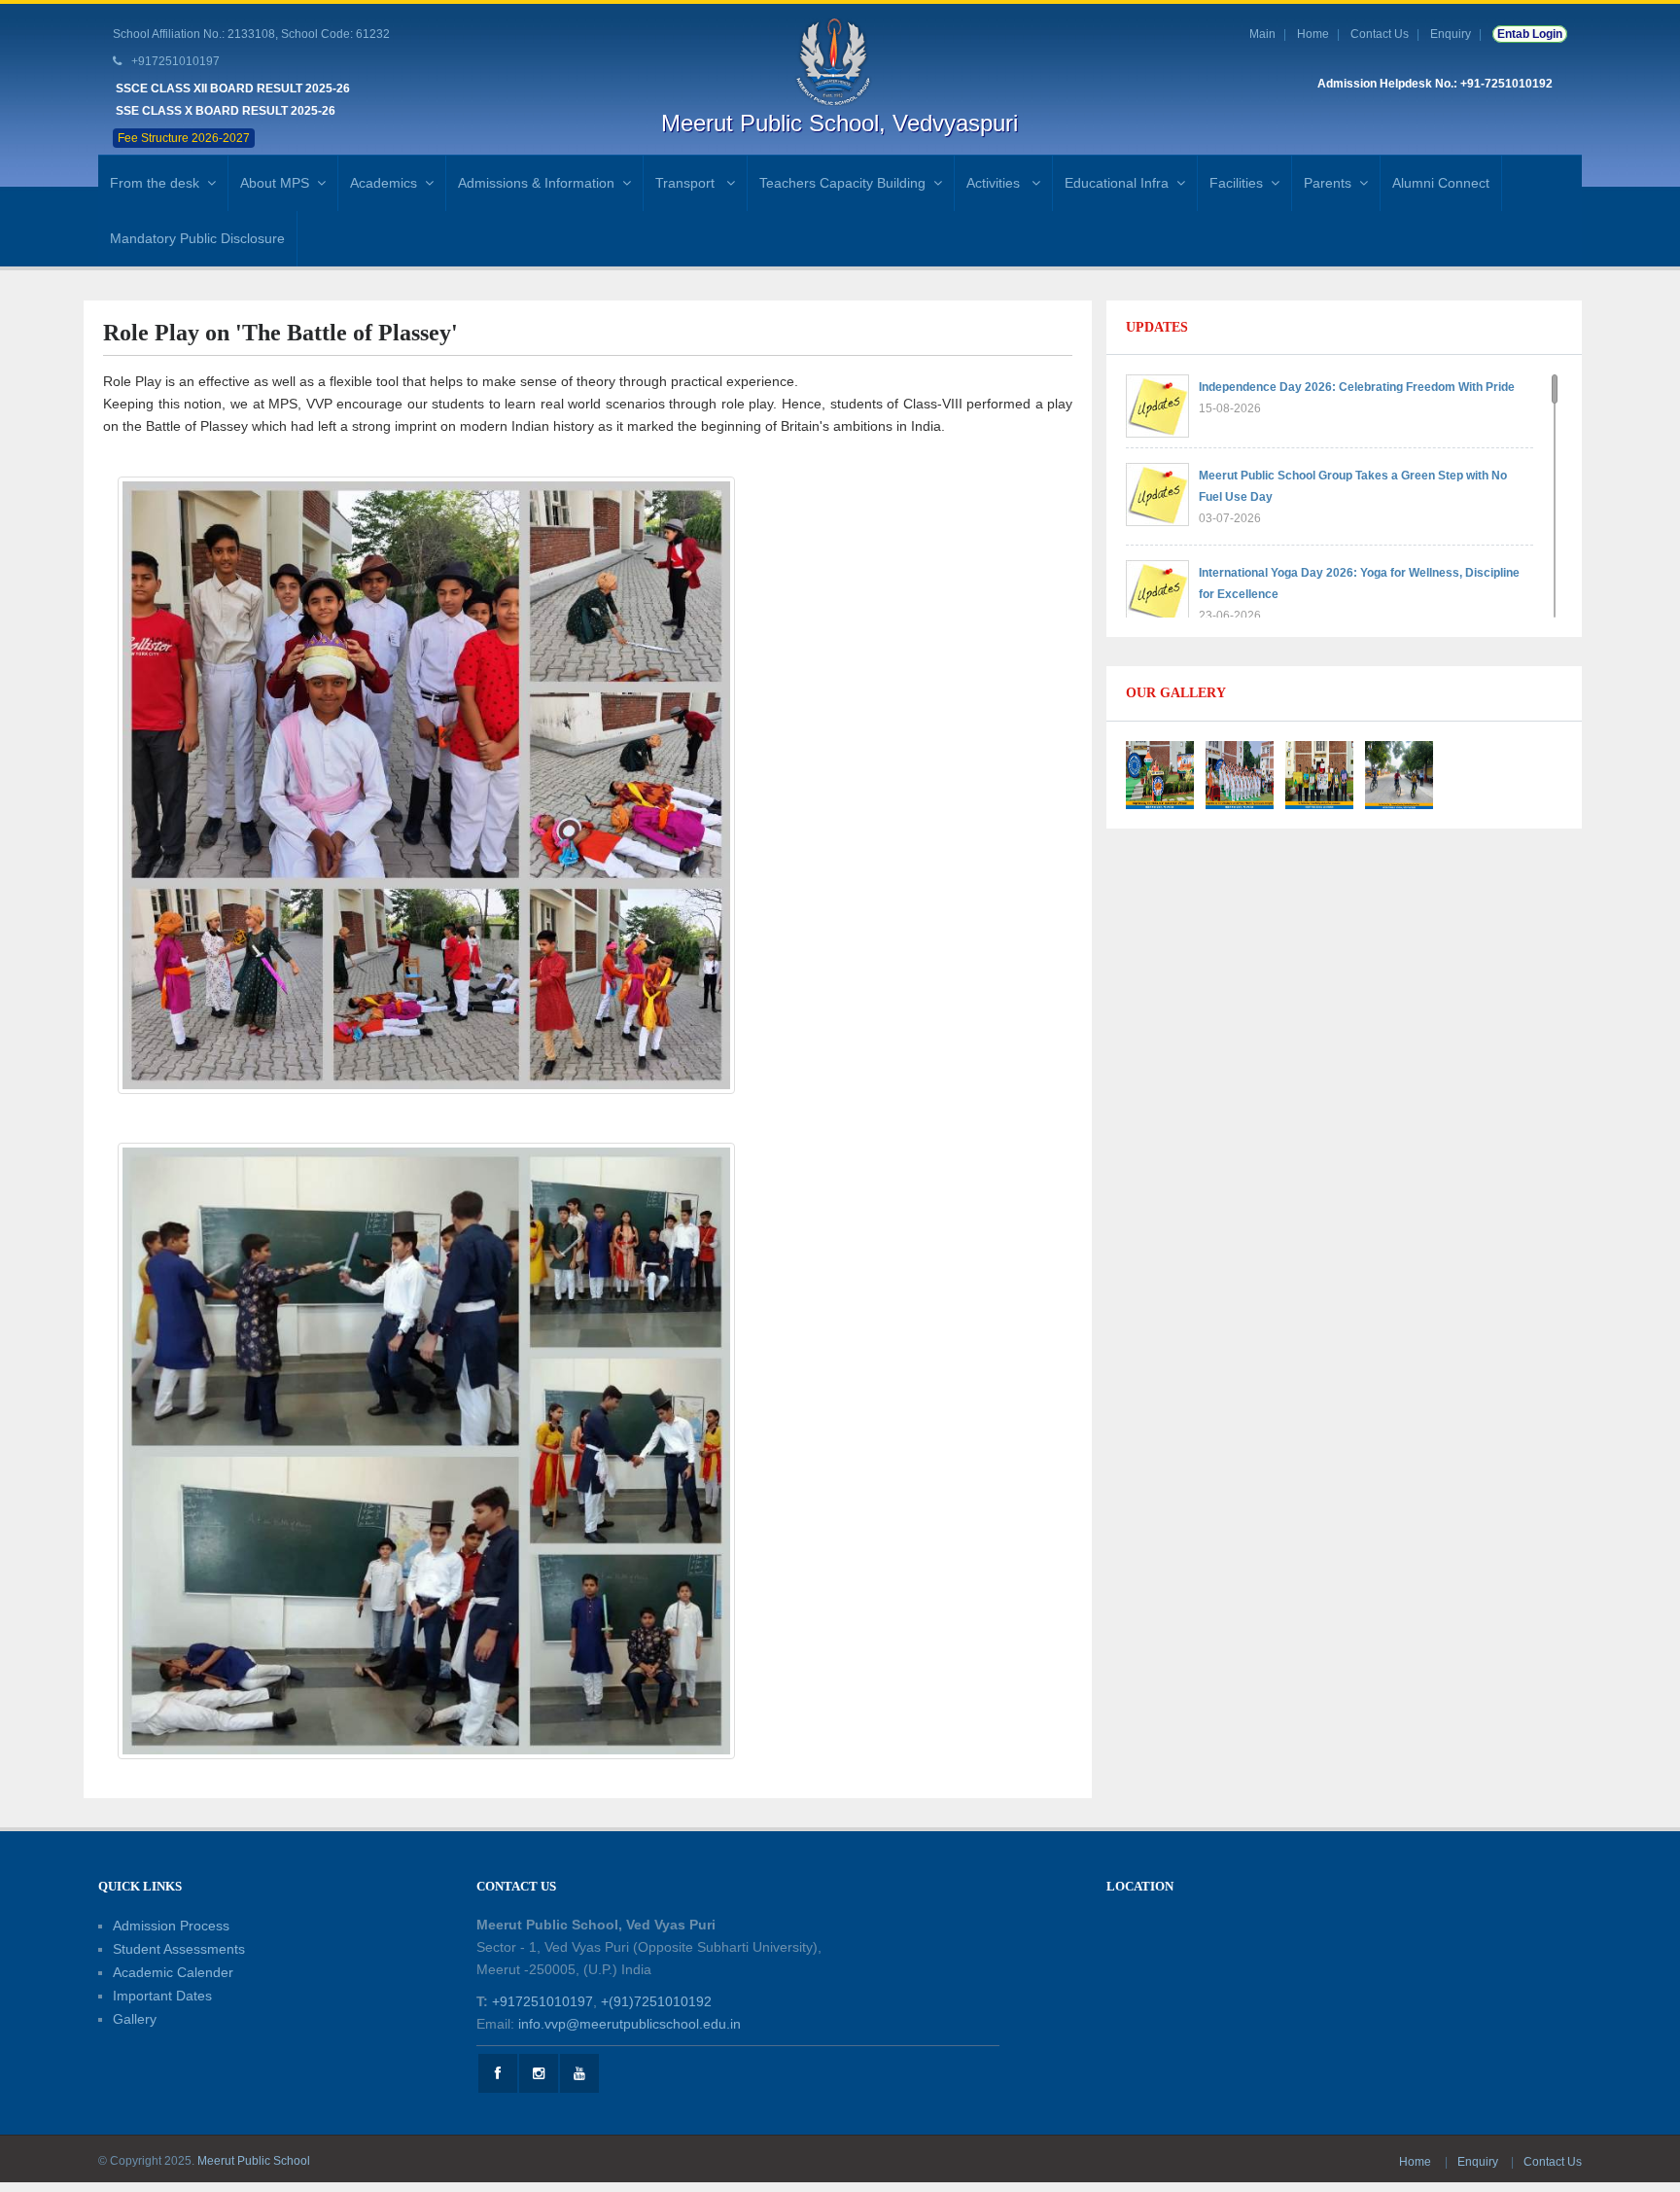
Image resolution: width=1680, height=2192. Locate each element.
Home (1313, 34)
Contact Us (1380, 34)
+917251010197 (542, 2001)
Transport (687, 183)
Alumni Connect (1441, 183)
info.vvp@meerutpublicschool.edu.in (630, 2024)
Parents (1328, 183)
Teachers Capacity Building (842, 183)
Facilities (1236, 183)
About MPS (275, 183)
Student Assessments (179, 1949)
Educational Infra (1117, 183)
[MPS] (840, 61)
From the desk (155, 183)
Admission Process (171, 1926)
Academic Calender (173, 1972)
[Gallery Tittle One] (1160, 773)
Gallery (135, 2019)
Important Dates (162, 1996)
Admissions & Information (536, 183)
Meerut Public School (254, 2161)
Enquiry (1451, 34)
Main (1262, 34)
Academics (384, 183)
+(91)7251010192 (656, 2001)
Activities (995, 183)
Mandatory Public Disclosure (197, 238)
